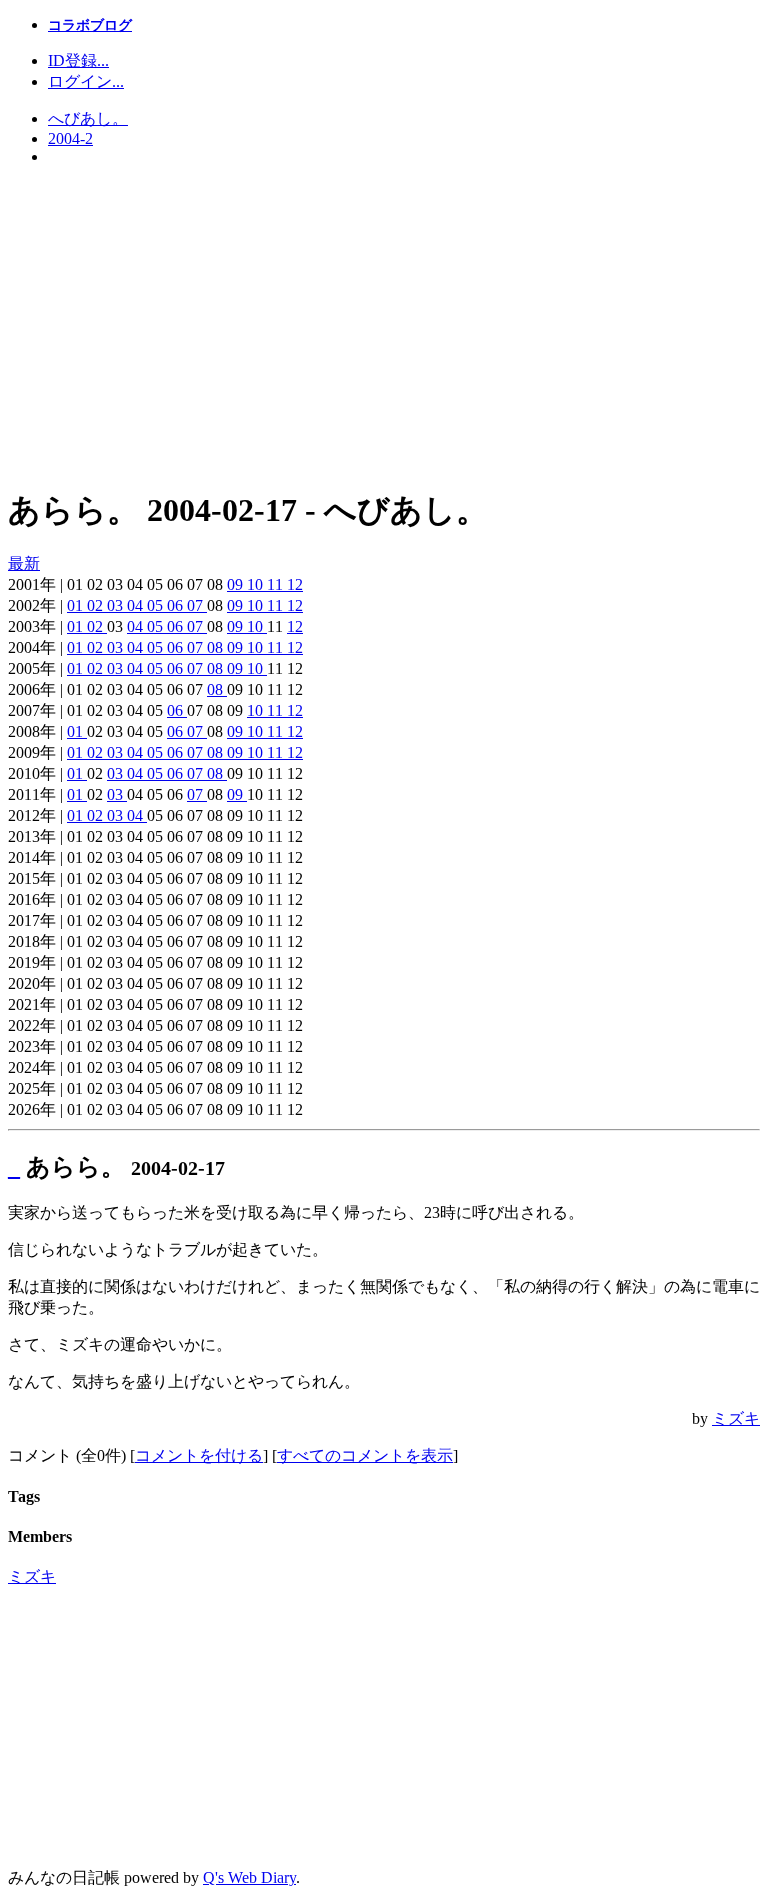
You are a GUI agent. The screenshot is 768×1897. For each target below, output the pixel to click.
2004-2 (70, 138)
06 (177, 605)
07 (197, 605)
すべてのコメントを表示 (365, 1455)
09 (237, 584)
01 (77, 605)
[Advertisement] (384, 327)
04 (137, 605)
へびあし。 (88, 118)
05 (157, 605)
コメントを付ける (199, 1455)
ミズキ (736, 1418)
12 (295, 584)
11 (277, 584)
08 (217, 647)
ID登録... (78, 60)
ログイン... (86, 81)
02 (97, 605)
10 (257, 584)
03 (117, 605)
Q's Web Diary (249, 1877)
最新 (24, 563)
